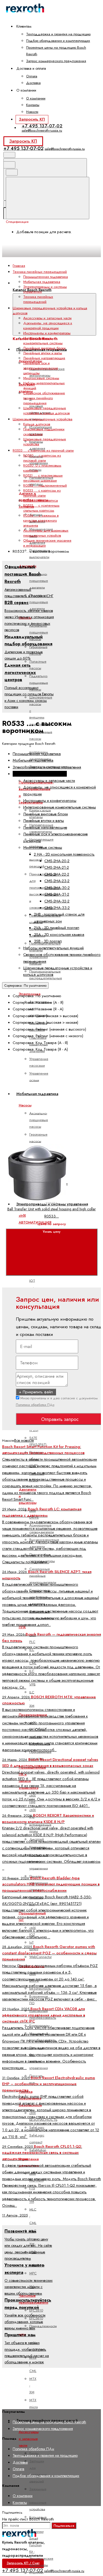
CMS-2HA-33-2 (57, 908)
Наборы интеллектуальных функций (53, 948)
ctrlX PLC (33, 1638)
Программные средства (40, 1755)
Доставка (33, 83)
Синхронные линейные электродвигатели (43, 1576)
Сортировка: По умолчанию (25, 985)
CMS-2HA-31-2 (57, 894)
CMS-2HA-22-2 (57, 874)
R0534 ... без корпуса (41, 500)
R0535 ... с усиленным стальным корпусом (41, 508)
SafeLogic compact (37, 2139)
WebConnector (41, 1957)
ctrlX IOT (33, 1277)
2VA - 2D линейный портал (57, 928)
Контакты (33, 105)
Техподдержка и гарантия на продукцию (58, 34)
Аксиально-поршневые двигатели (39, 581)
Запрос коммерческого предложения (56, 61)
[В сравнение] (45, 1097)
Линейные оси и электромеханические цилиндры (41, 368)
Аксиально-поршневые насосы (39, 632)
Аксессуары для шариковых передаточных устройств (46, 533)
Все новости (24, 1440)
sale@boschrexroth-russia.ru (42, 130)
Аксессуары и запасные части (29, 2439)
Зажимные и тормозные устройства (38, 2499)
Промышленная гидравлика (46, 277)
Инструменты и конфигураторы (47, 333)
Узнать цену (52, 1232)
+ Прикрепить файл (36, 1392)
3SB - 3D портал (48, 941)
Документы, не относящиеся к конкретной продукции (48, 326)
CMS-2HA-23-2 (57, 881)
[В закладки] (45, 1139)
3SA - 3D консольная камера (59, 935)
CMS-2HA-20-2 (57, 861)
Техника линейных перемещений (38, 299)
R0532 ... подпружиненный (45, 485)
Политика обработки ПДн (35, 1405)
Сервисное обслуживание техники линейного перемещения (44, 398)
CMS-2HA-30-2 (57, 888)
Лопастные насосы (38, 665)
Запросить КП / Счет (23, 2563)
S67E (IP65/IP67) (38, 1441)
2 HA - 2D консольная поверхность (64, 854)
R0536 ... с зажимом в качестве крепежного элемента (41, 520)
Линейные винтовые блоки (44, 348)
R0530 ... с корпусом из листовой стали (42, 458)
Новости (32, 112)
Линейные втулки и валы (43, 353)
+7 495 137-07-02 (42, 126)
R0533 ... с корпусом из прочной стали (42, 493)
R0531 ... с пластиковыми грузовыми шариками (43, 478)
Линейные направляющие (44, 358)
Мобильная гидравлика (42, 282)
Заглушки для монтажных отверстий (38, 2471)
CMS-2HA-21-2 (57, 867)
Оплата (32, 76)
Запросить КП (32, 119)
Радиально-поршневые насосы (39, 683)
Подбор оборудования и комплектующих (58, 41)
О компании (36, 98)
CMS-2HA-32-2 (57, 901)
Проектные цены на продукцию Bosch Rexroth (49, 2422)
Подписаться (64, 2526)
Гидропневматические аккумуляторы (47, 372)
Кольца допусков (37, 424)
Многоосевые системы (41, 378)
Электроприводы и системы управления (47, 767)
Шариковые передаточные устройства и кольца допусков (46, 411)
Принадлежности (43, 2326)
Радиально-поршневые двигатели (39, 602)
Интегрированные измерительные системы (43, 341)
